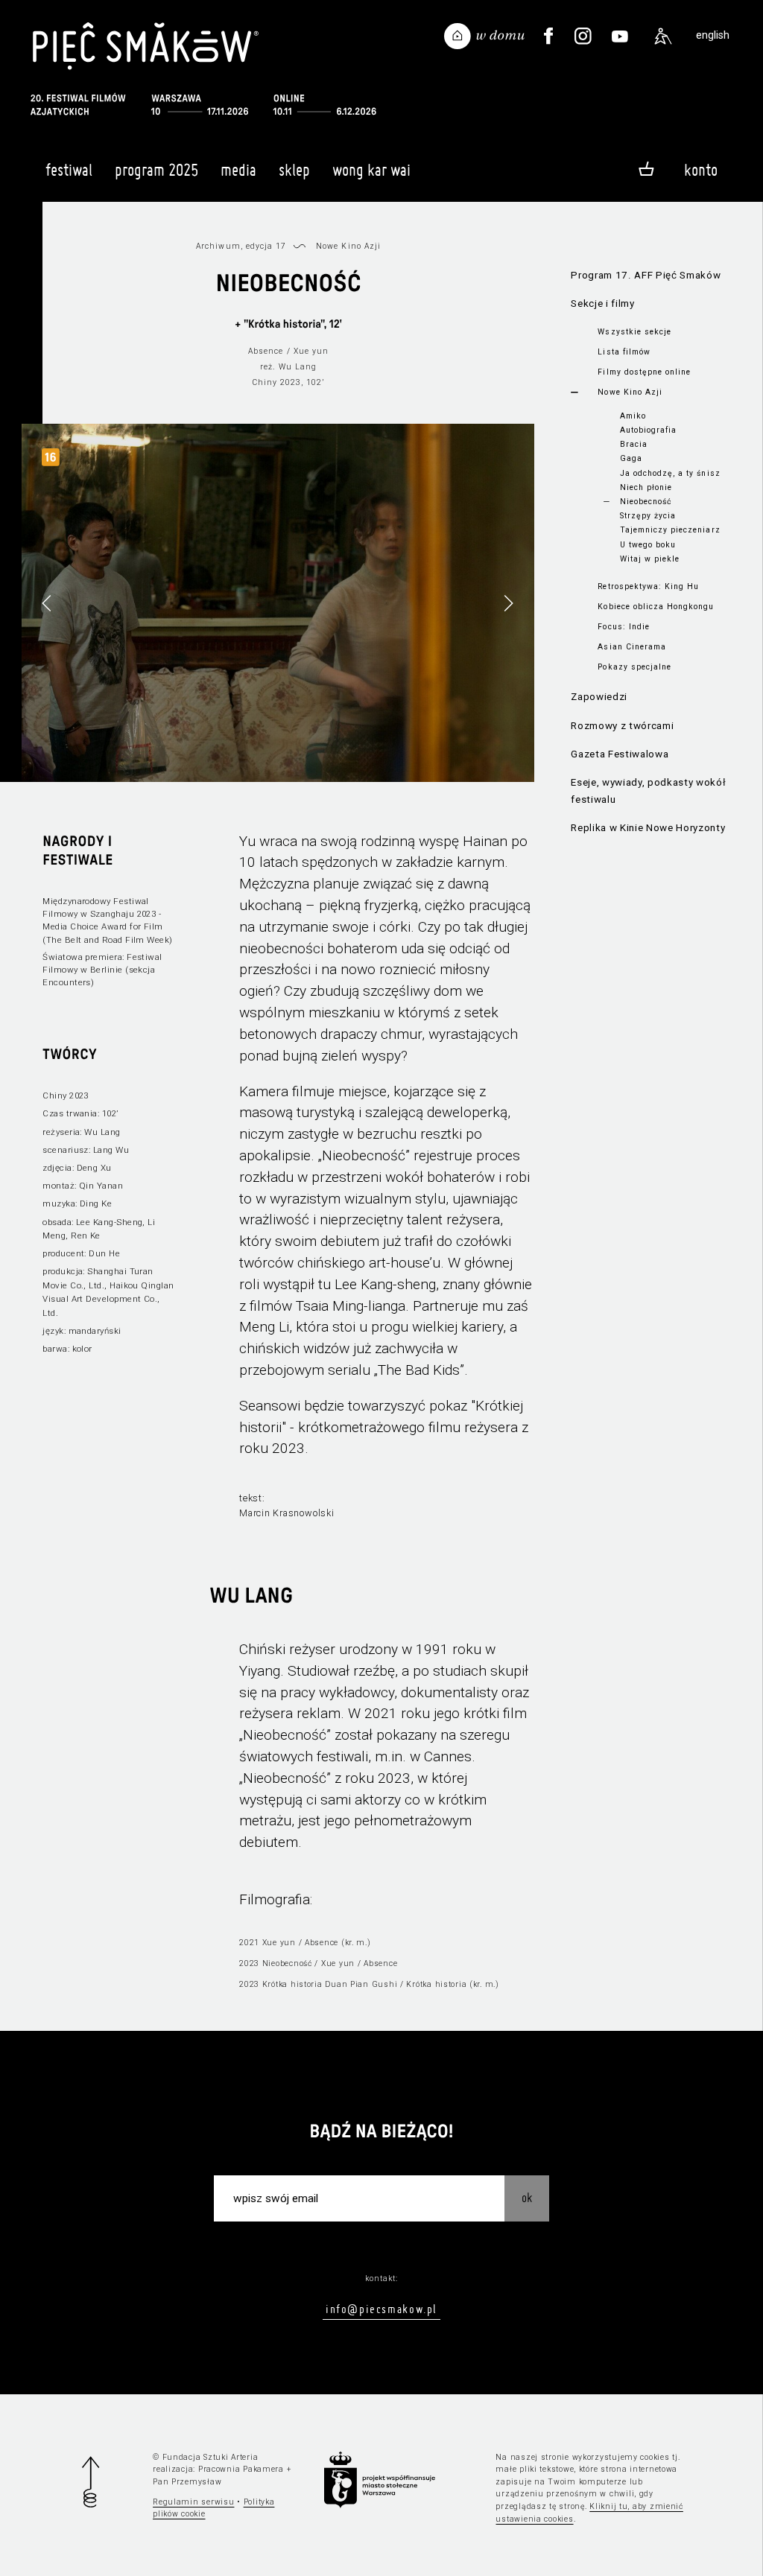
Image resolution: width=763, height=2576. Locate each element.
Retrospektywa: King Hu (648, 586)
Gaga (631, 458)
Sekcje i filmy (602, 303)
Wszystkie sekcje (634, 332)
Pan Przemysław (187, 2482)
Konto (701, 170)
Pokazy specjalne (634, 667)
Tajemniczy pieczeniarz (670, 530)
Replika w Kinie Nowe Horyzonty (648, 828)
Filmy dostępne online (644, 372)
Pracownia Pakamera (241, 2469)
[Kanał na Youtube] (620, 36)
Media (238, 170)
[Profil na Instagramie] (583, 36)
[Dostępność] (663, 36)
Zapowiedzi (599, 697)
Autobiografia (648, 430)
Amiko (633, 416)
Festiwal (69, 170)
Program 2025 (156, 170)
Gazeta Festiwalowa (620, 754)
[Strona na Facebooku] (548, 36)
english (713, 35)
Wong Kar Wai (371, 170)
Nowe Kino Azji (630, 392)
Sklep (294, 170)
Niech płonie (646, 487)
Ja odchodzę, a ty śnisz (670, 473)
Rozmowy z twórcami (622, 726)
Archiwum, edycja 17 (241, 246)
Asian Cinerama (632, 647)
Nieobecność (646, 502)
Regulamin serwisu (193, 2502)
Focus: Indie (623, 627)
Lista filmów (624, 352)
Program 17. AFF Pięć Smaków (646, 275)
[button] (508, 603)
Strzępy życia (648, 516)
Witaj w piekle (650, 559)
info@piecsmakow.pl (381, 2309)
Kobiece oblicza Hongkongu (656, 607)
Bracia (634, 444)
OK (527, 2197)
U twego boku (648, 545)
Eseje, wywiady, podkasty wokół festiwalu (648, 791)
